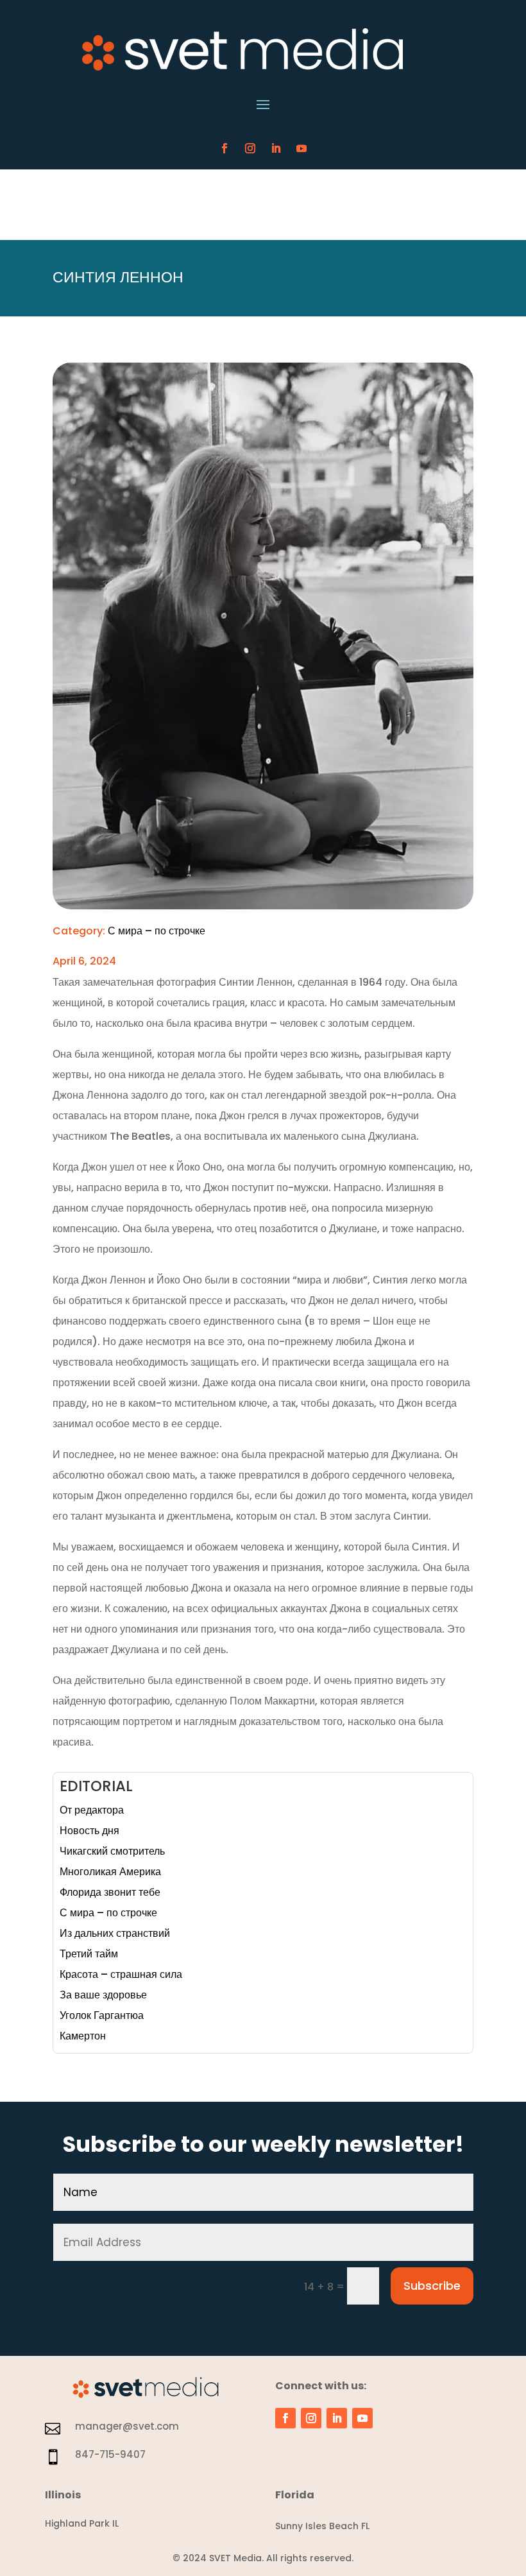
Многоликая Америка (110, 1872)
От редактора (92, 1810)
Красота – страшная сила (121, 1974)
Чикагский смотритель (112, 1851)
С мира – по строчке (157, 931)
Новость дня (89, 1831)
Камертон (83, 2036)
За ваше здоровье (103, 1995)
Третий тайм (89, 1954)
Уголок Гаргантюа (102, 2015)
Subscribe (432, 2286)
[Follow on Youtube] (301, 148)
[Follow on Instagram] (250, 148)
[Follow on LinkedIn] (276, 148)
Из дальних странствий (115, 1933)
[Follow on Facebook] (225, 148)
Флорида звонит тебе (110, 1892)
